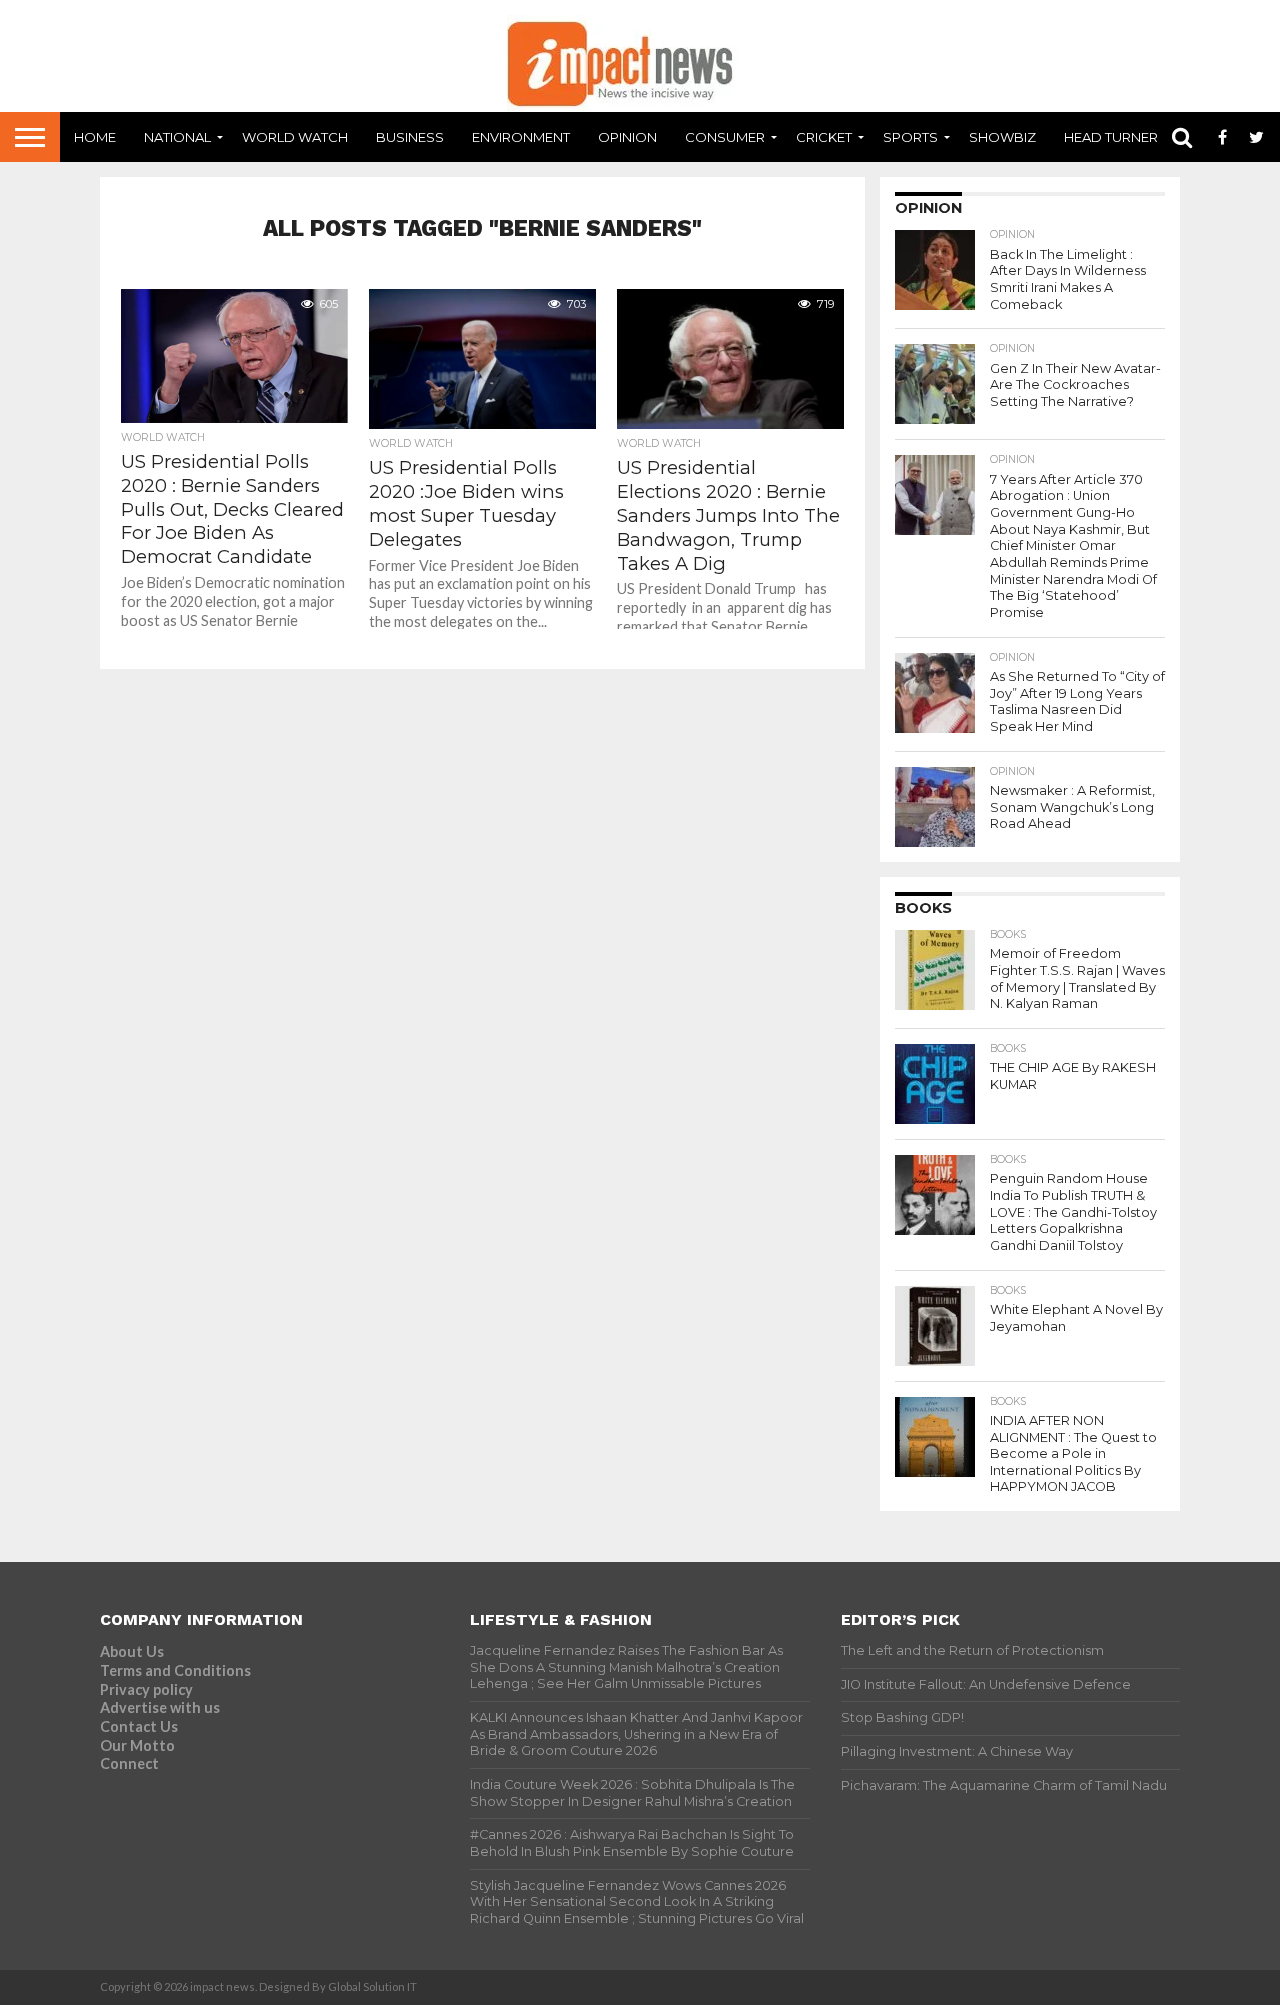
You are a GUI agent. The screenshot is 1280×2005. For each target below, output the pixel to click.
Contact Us (139, 1726)
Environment (521, 137)
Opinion (627, 137)
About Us (132, 1651)
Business (410, 137)
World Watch (295, 137)
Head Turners (1115, 137)
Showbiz (1002, 137)
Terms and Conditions (175, 1670)
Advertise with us (160, 1707)
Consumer (725, 137)
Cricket (824, 137)
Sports (910, 137)
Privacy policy (146, 1689)
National (177, 137)
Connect (129, 1763)
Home (95, 137)
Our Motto (137, 1745)
